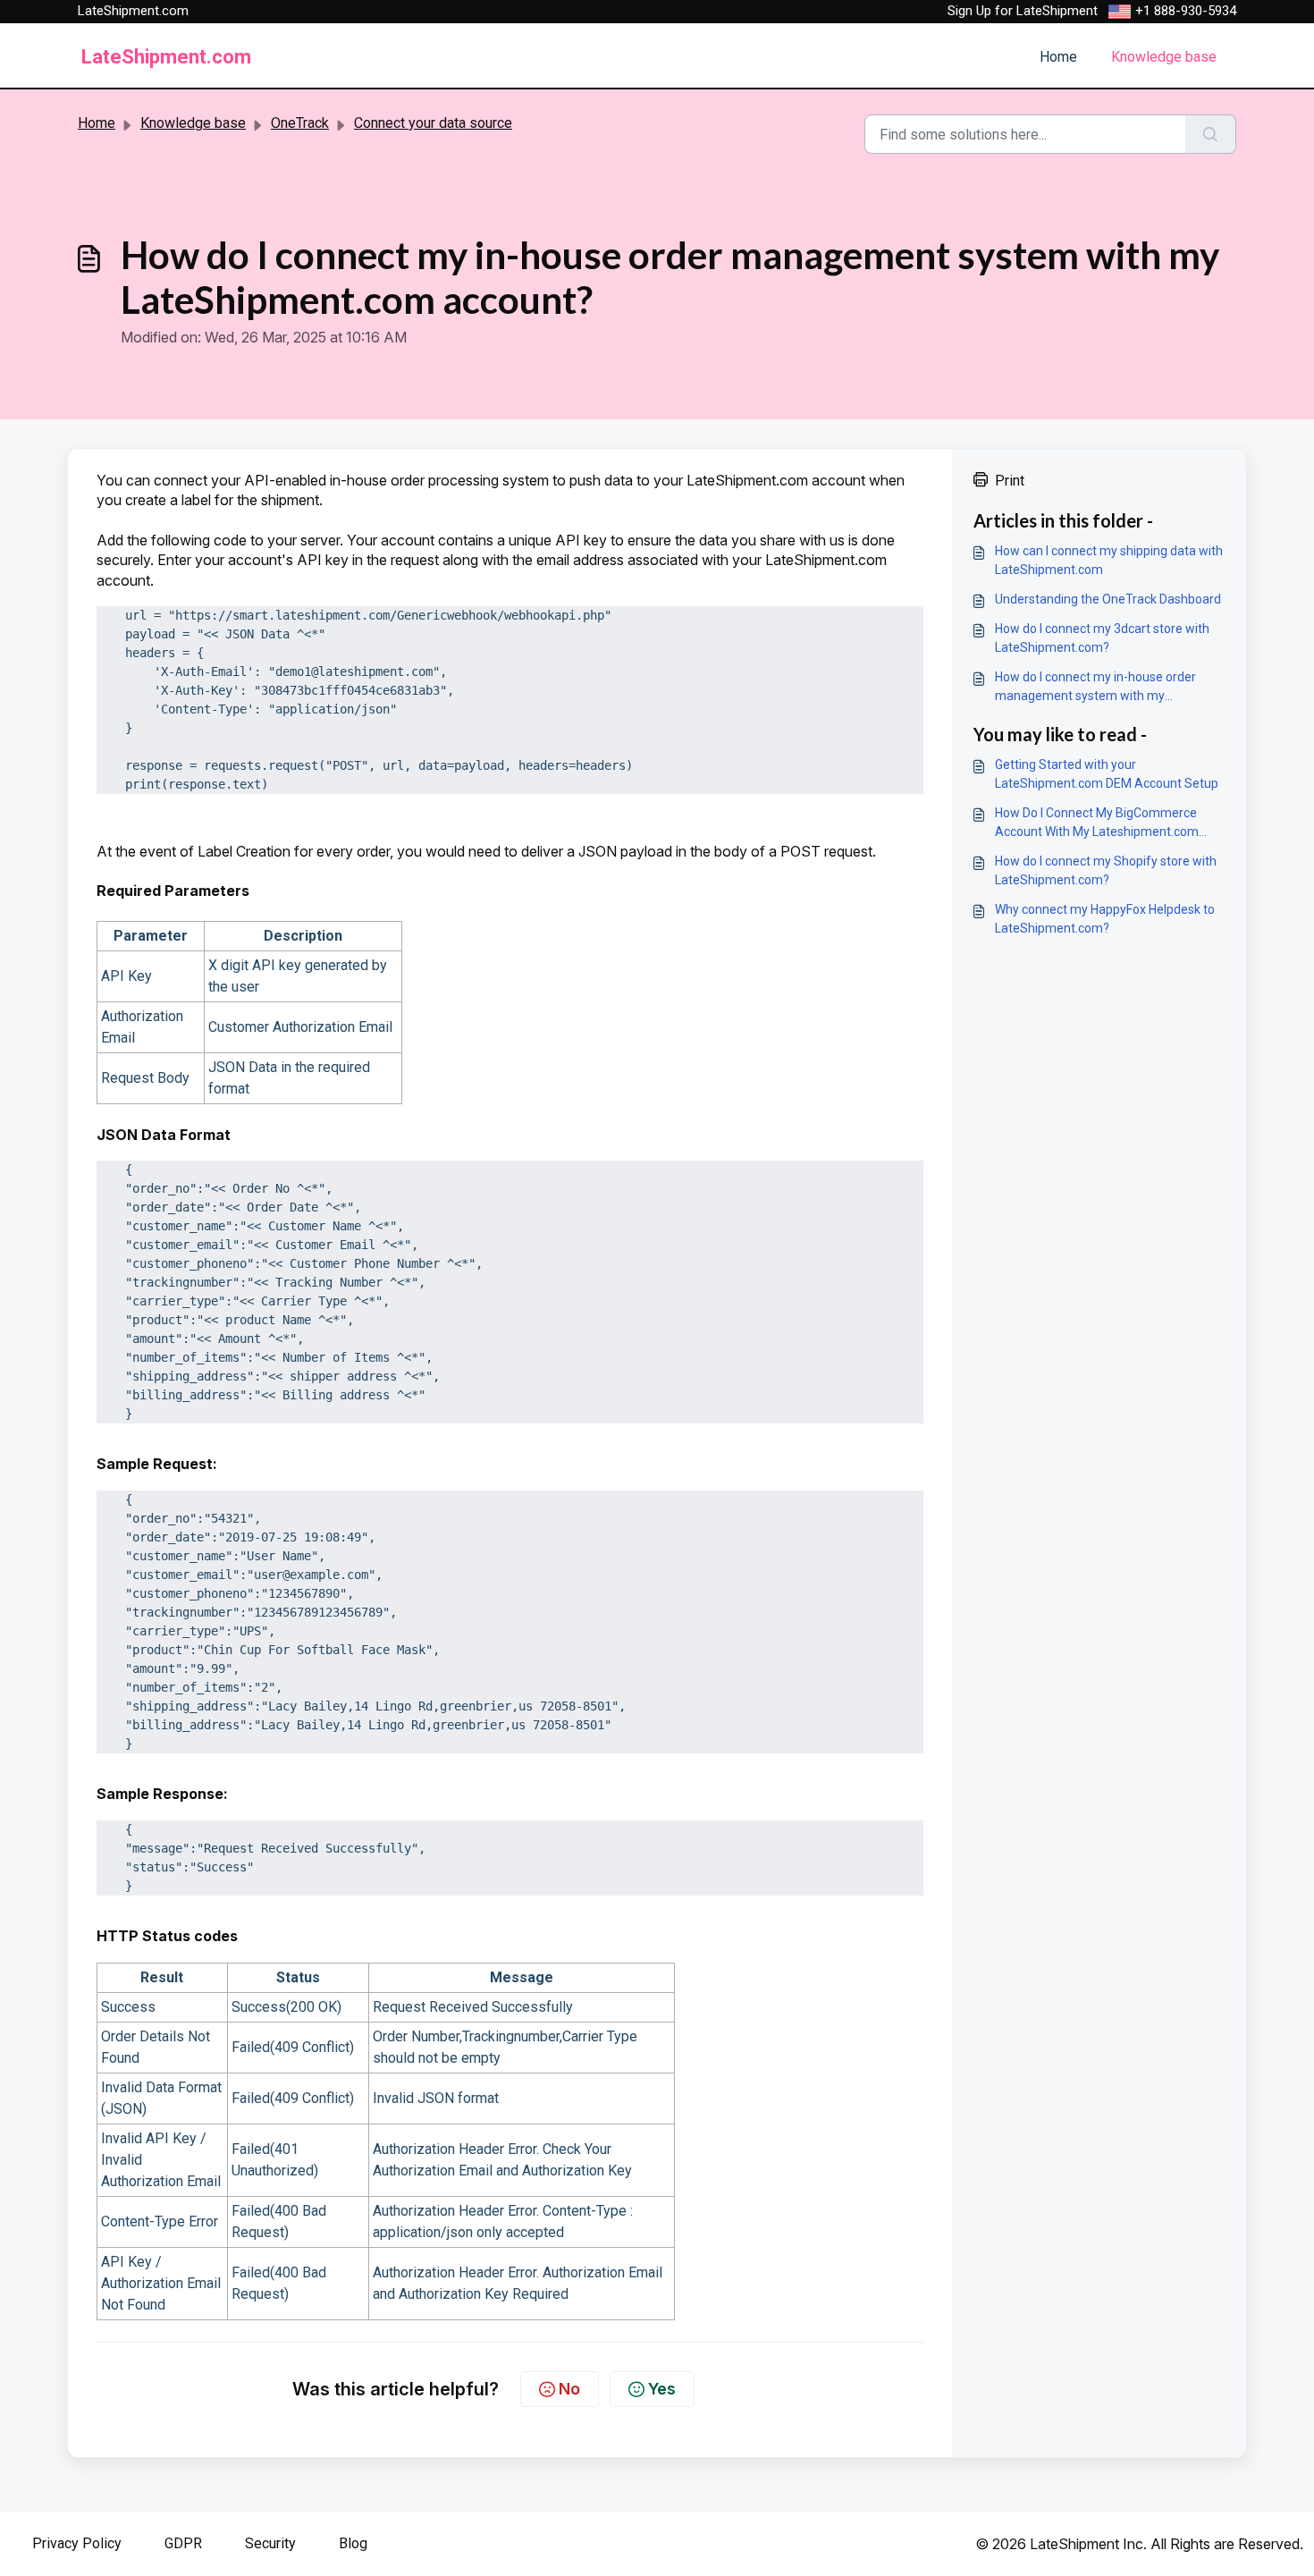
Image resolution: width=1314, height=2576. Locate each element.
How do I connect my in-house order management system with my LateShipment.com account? (1095, 688)
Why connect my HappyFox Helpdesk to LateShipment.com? (1105, 919)
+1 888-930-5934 (1186, 11)
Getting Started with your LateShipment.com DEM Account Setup (1107, 774)
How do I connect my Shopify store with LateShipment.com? (1106, 870)
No (569, 2389)
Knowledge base (1164, 57)
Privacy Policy (77, 2543)
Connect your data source (433, 123)
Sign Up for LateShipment (1023, 11)
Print (1010, 481)
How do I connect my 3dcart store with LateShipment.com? (1102, 638)
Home (1058, 57)
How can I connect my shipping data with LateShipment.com (1109, 560)
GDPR (183, 2543)
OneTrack (300, 123)
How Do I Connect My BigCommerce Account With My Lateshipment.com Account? (1097, 823)
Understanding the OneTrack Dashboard (1108, 599)
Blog (353, 2543)
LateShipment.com (133, 11)
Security (270, 2543)
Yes (662, 2389)
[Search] (1211, 134)
